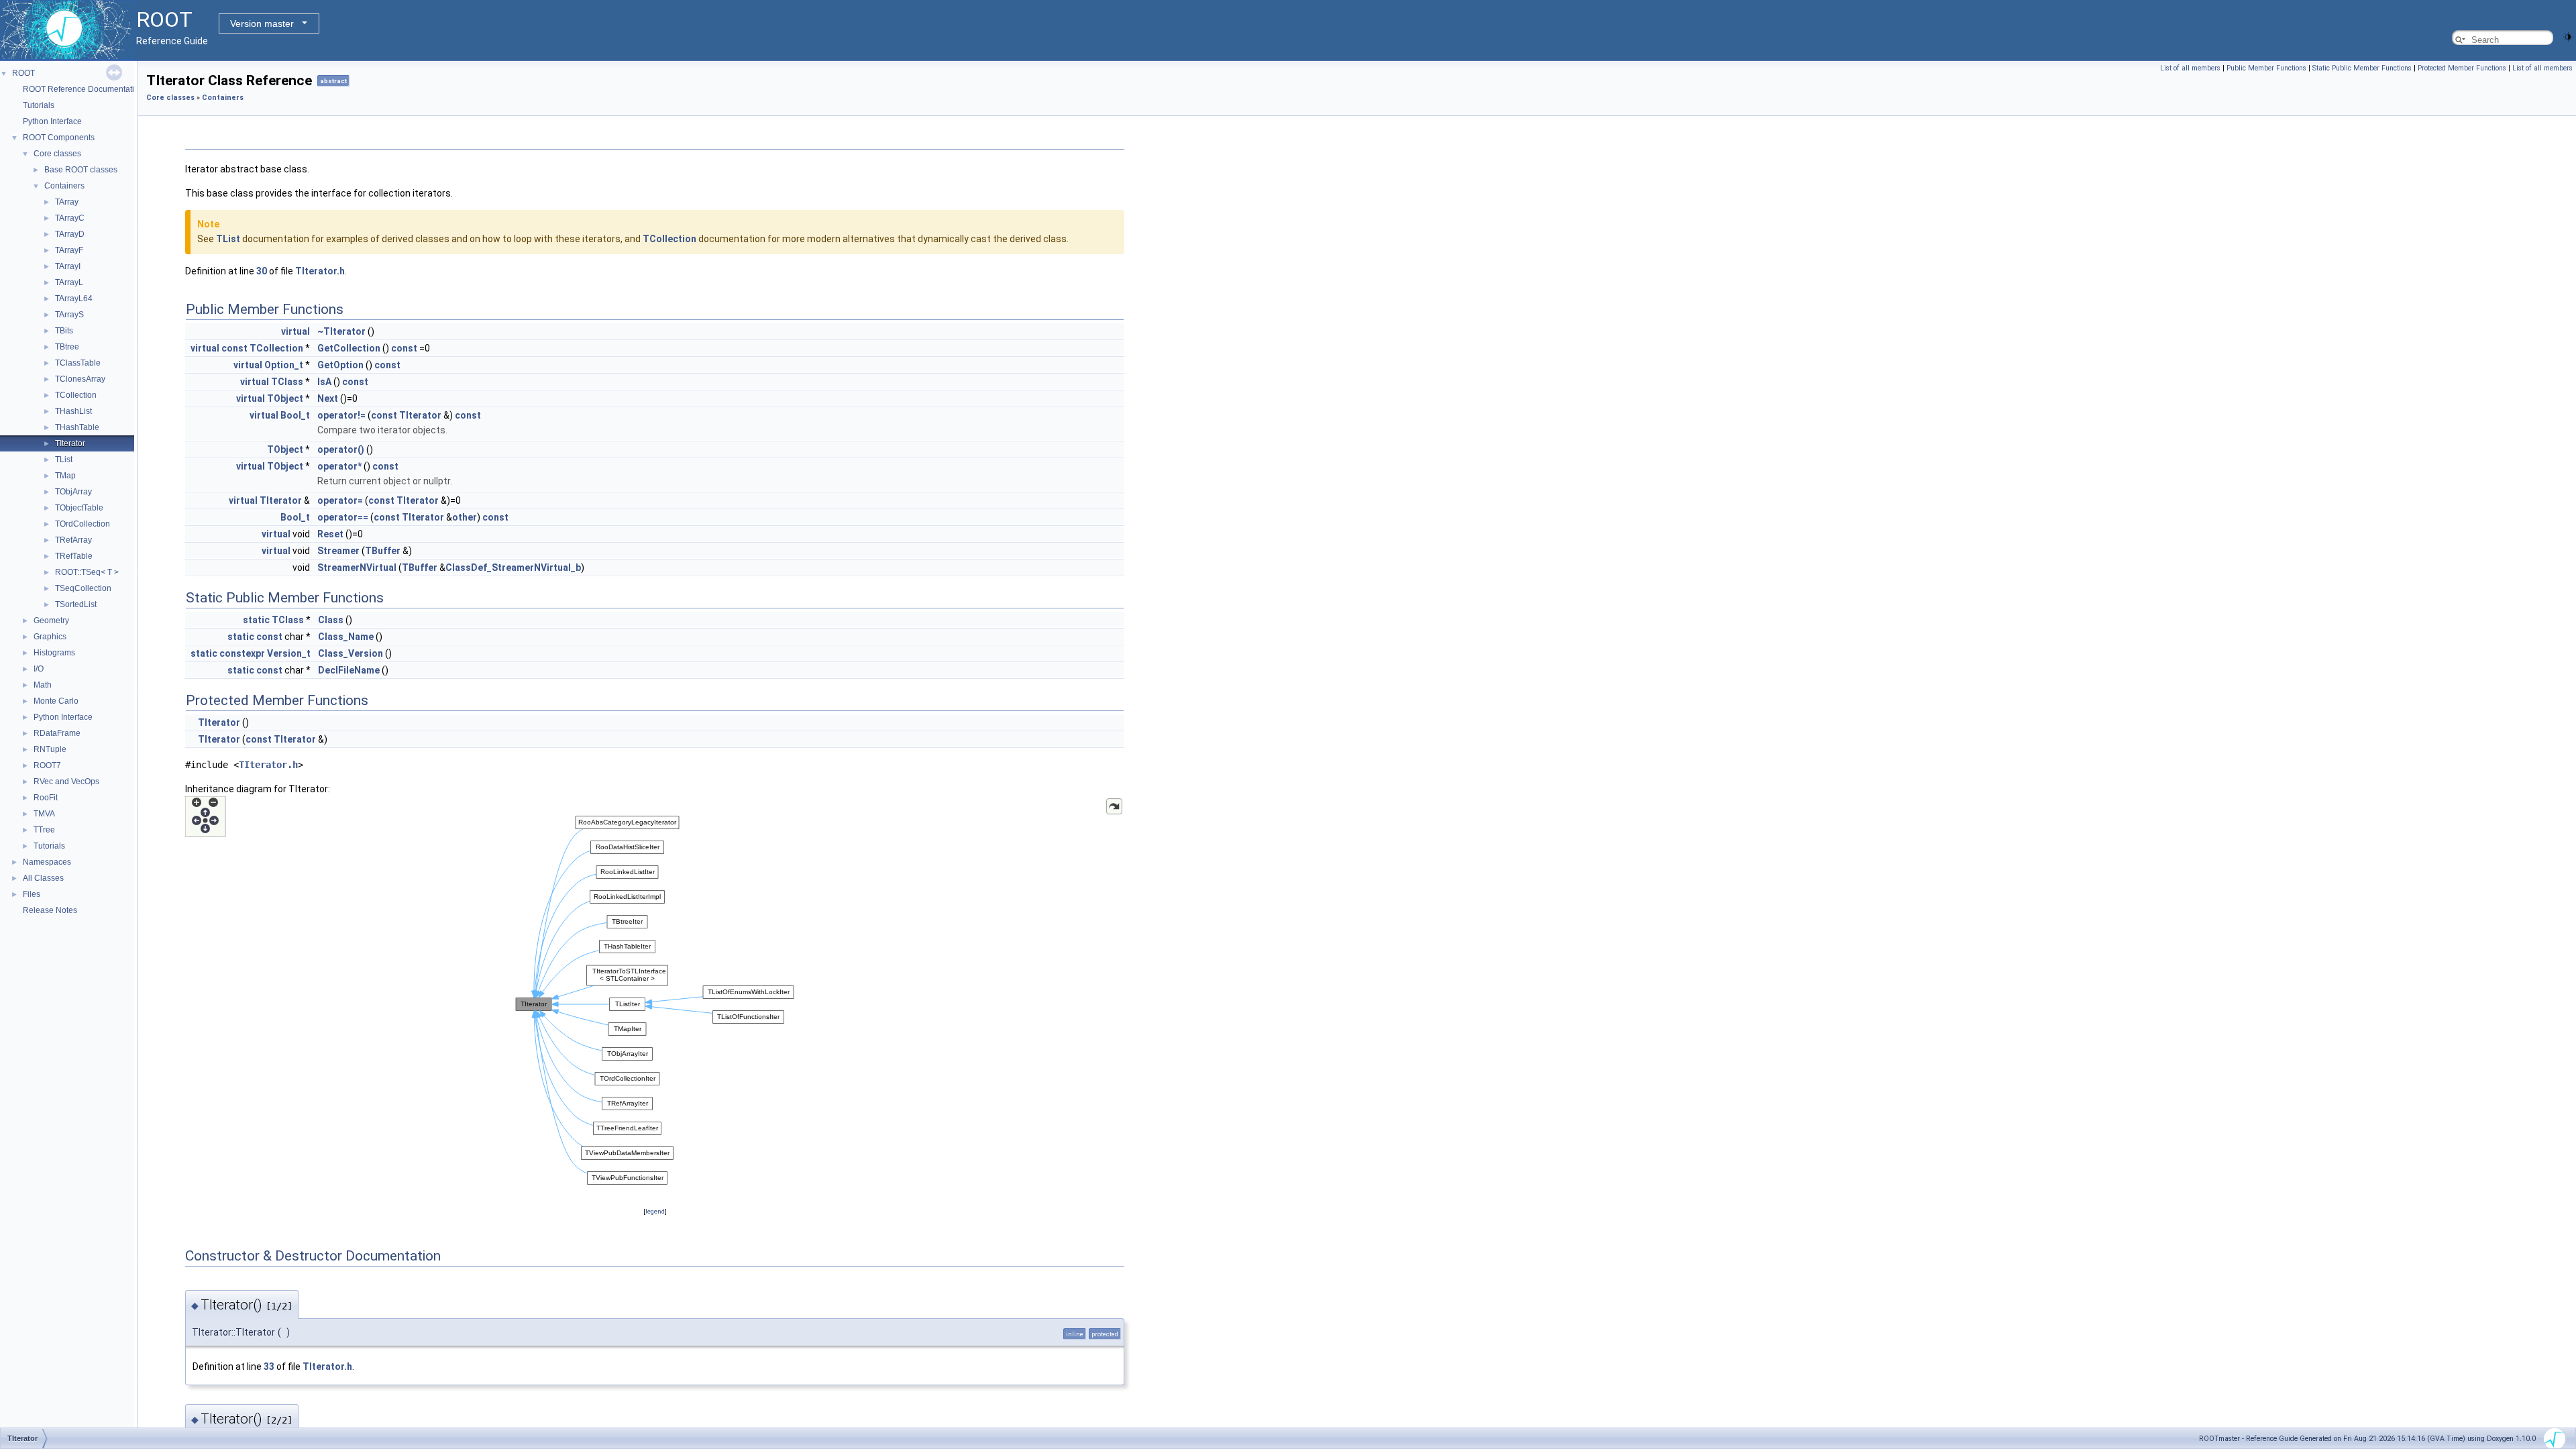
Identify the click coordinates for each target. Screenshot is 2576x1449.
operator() (341, 449)
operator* (339, 466)
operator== (343, 517)
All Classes (43, 878)
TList (64, 460)
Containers (64, 186)
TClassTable (78, 363)
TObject (285, 398)
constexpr (242, 653)
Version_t (289, 653)
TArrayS (69, 315)
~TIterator (341, 331)
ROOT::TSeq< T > (87, 572)
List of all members (2190, 68)
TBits (64, 331)
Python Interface (52, 121)
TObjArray (73, 492)
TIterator (70, 443)
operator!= (341, 415)
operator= (340, 500)
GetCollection (349, 348)
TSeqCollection (83, 588)
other (465, 517)
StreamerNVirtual (357, 568)
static (256, 620)
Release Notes (50, 910)
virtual (296, 331)
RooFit (46, 798)
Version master (262, 23)
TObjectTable (79, 508)
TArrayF (69, 250)
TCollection (76, 395)
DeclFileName (349, 670)
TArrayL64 (74, 299)
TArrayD (70, 234)
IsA (324, 382)
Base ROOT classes (81, 170)
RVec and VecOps (66, 782)
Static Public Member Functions (2362, 68)
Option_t (284, 365)
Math (43, 685)
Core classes (57, 154)
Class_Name (346, 637)
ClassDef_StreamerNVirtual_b (513, 568)
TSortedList (76, 604)
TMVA (44, 814)
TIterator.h (320, 271)
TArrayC (70, 218)
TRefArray (73, 540)
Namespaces (47, 862)
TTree (44, 830)
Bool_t (295, 415)
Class (331, 620)
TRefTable (74, 556)
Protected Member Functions (2462, 68)
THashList (73, 411)
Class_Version (351, 653)
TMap (65, 476)
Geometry (51, 621)
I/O (39, 669)
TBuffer (383, 551)
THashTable (77, 427)
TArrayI (68, 266)
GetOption (340, 365)
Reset (330, 534)
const (234, 348)
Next (328, 398)
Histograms (54, 653)
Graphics (50, 637)
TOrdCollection (83, 524)
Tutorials (39, 105)
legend (655, 1211)
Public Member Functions (2266, 68)
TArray (67, 202)
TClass (287, 382)
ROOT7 (47, 765)
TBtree (67, 347)
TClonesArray (80, 379)
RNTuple (50, 749)
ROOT (23, 73)
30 (262, 271)
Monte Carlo (56, 701)
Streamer (338, 551)
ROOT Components (59, 138)
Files (32, 894)
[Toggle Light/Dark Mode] (2568, 36)
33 (269, 1366)
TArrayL (69, 282)
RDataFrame (57, 733)
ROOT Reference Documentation (83, 89)
